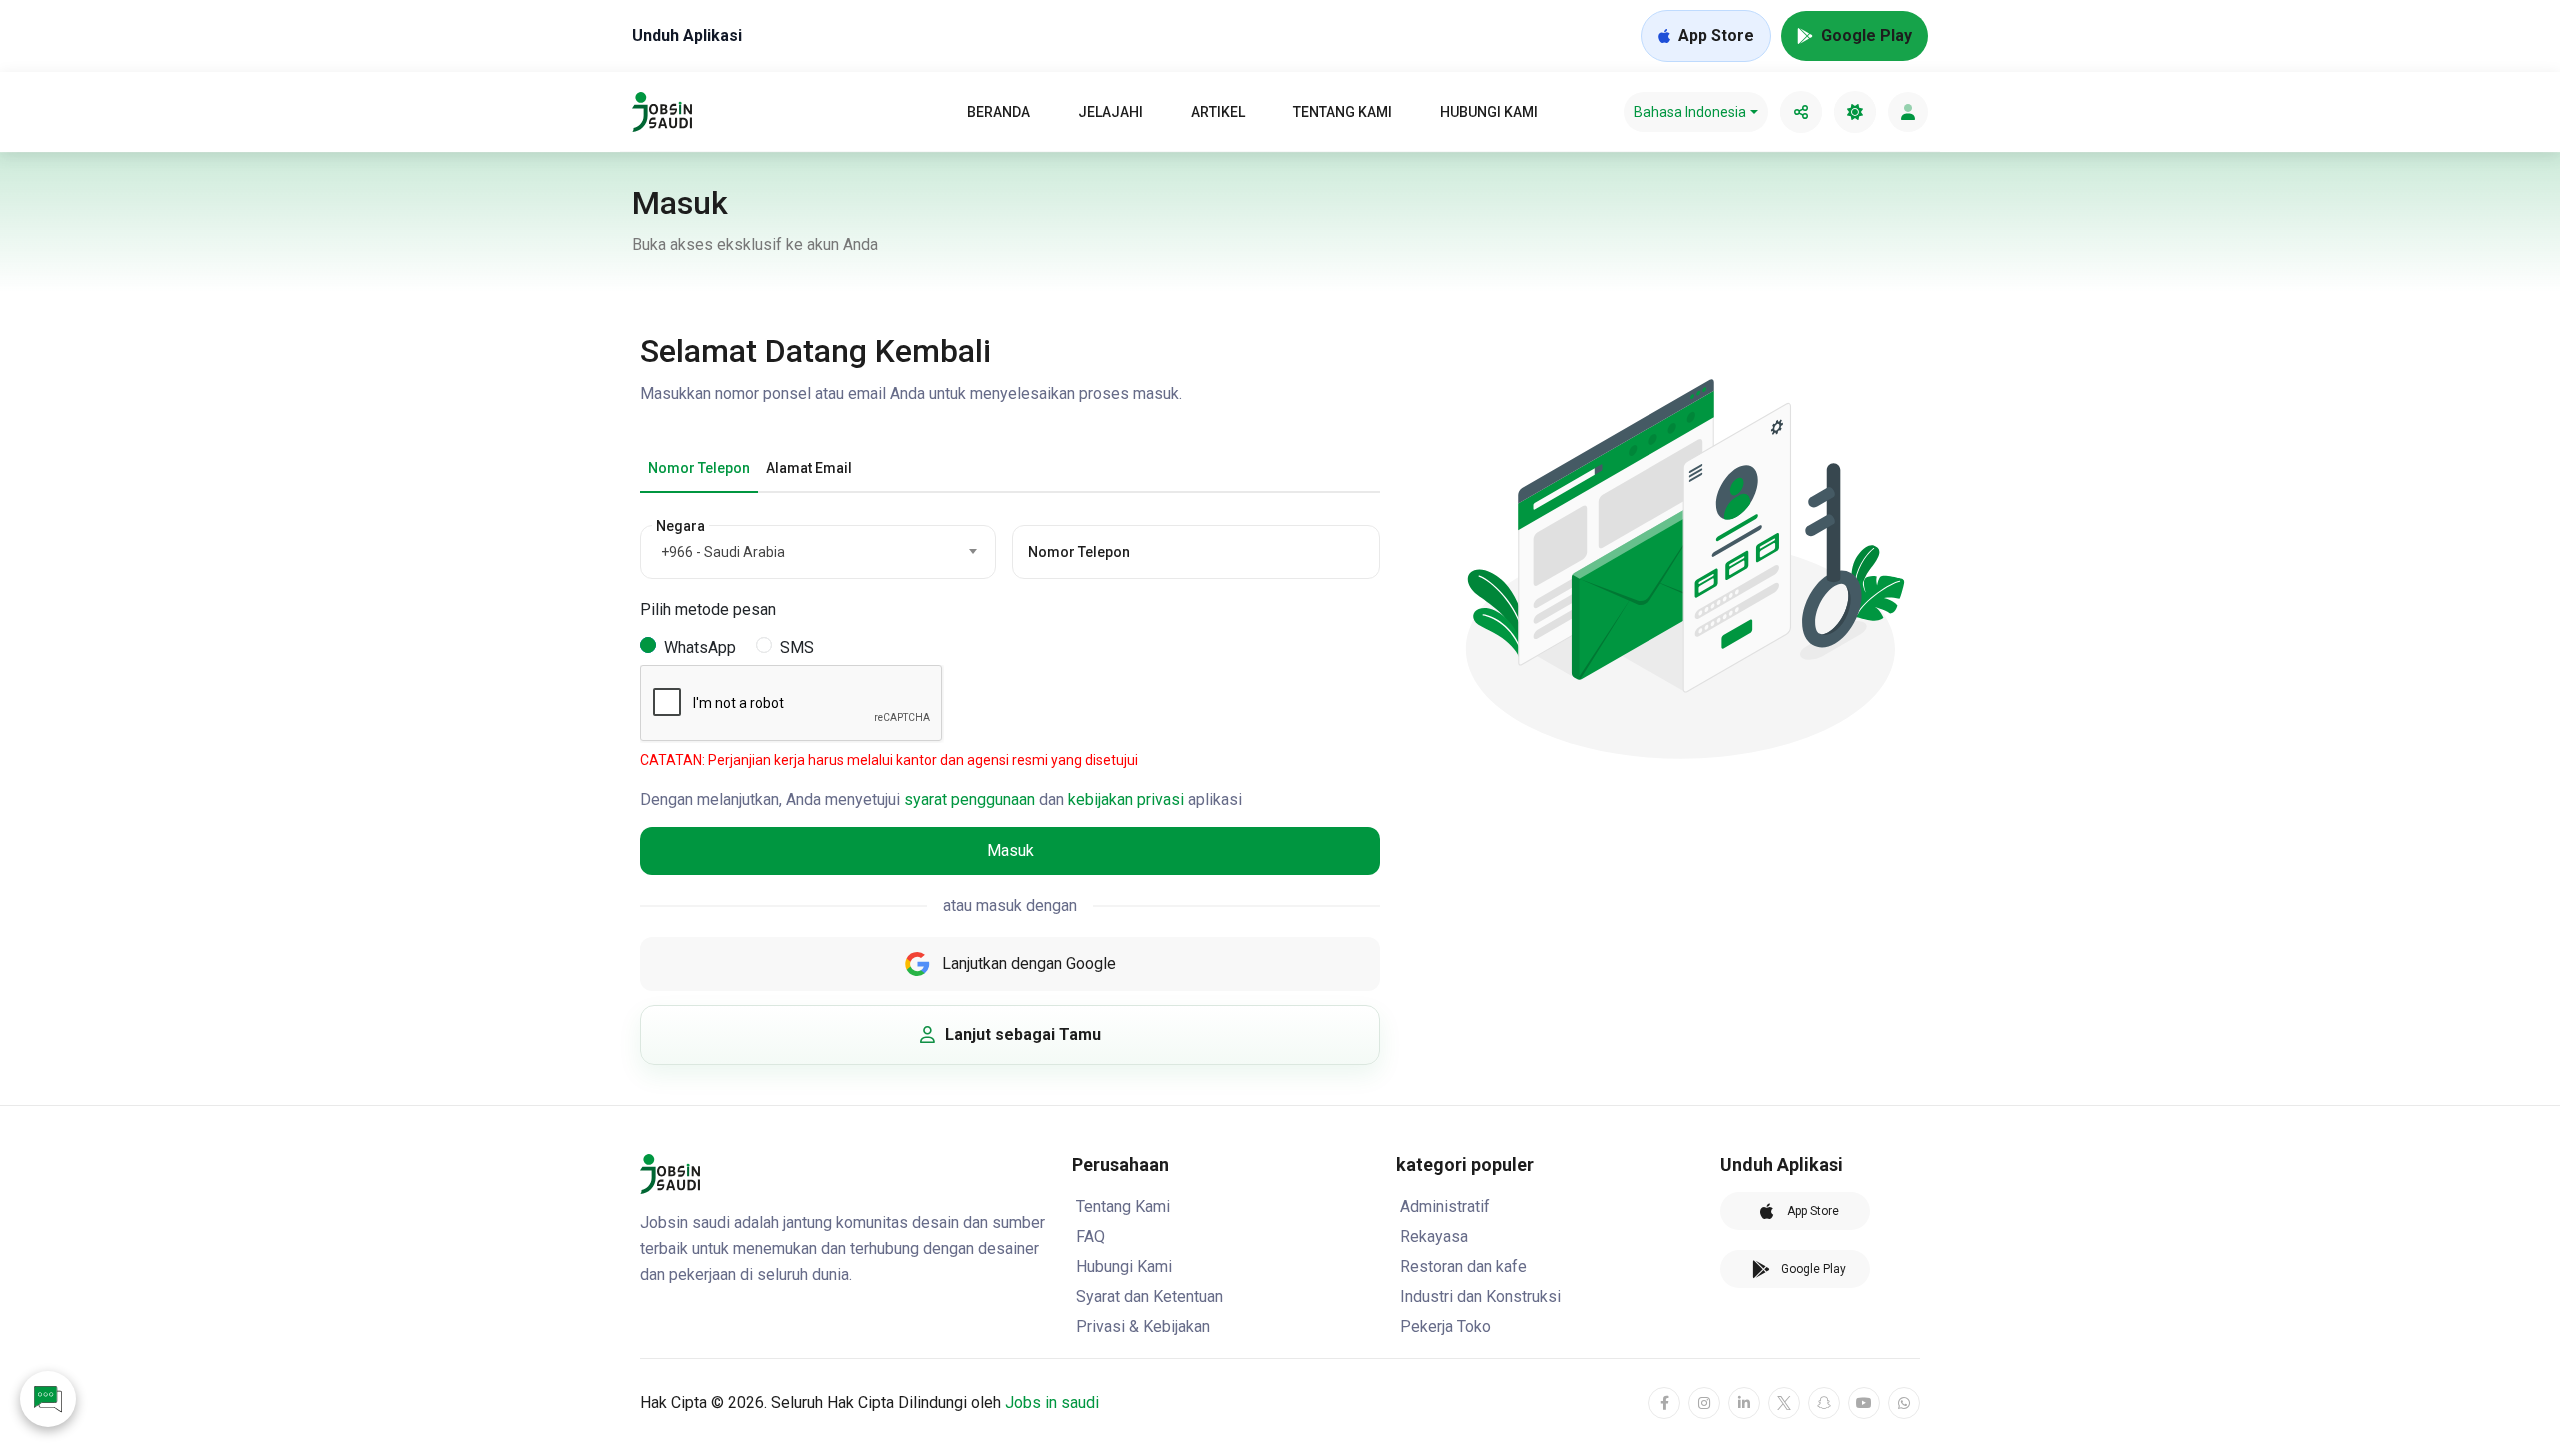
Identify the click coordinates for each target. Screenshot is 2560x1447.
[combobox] (818, 552)
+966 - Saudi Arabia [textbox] (723, 552)
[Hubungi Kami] (48, 1399)
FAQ (1090, 1236)
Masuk (1010, 850)
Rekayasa (1434, 1236)
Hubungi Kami (1489, 112)
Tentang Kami (1342, 112)
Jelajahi (1110, 112)
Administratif (1445, 1206)
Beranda (998, 112)
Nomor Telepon (1079, 552)
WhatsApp (700, 647)
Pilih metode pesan (708, 609)
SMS (797, 647)
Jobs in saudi (1052, 1402)
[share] (1801, 112)
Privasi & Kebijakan (1143, 1326)
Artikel (1218, 112)
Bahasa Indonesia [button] (1690, 112)
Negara (680, 526)
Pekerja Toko (1445, 1326)
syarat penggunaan (969, 799)
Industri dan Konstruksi (1480, 1296)
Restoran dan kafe (1463, 1266)
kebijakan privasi (1126, 799)
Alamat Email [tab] (809, 468)
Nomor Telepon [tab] (699, 468)
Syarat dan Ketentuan (1149, 1296)
